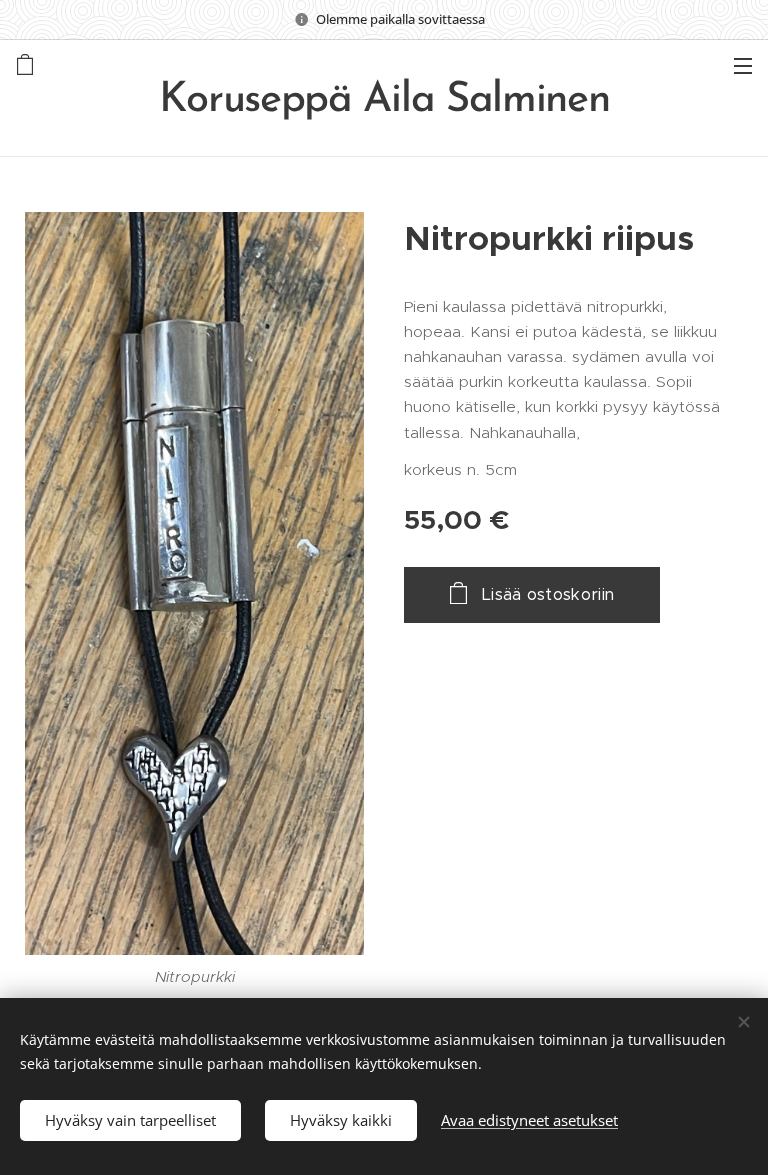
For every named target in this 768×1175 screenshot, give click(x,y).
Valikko (743, 65)
